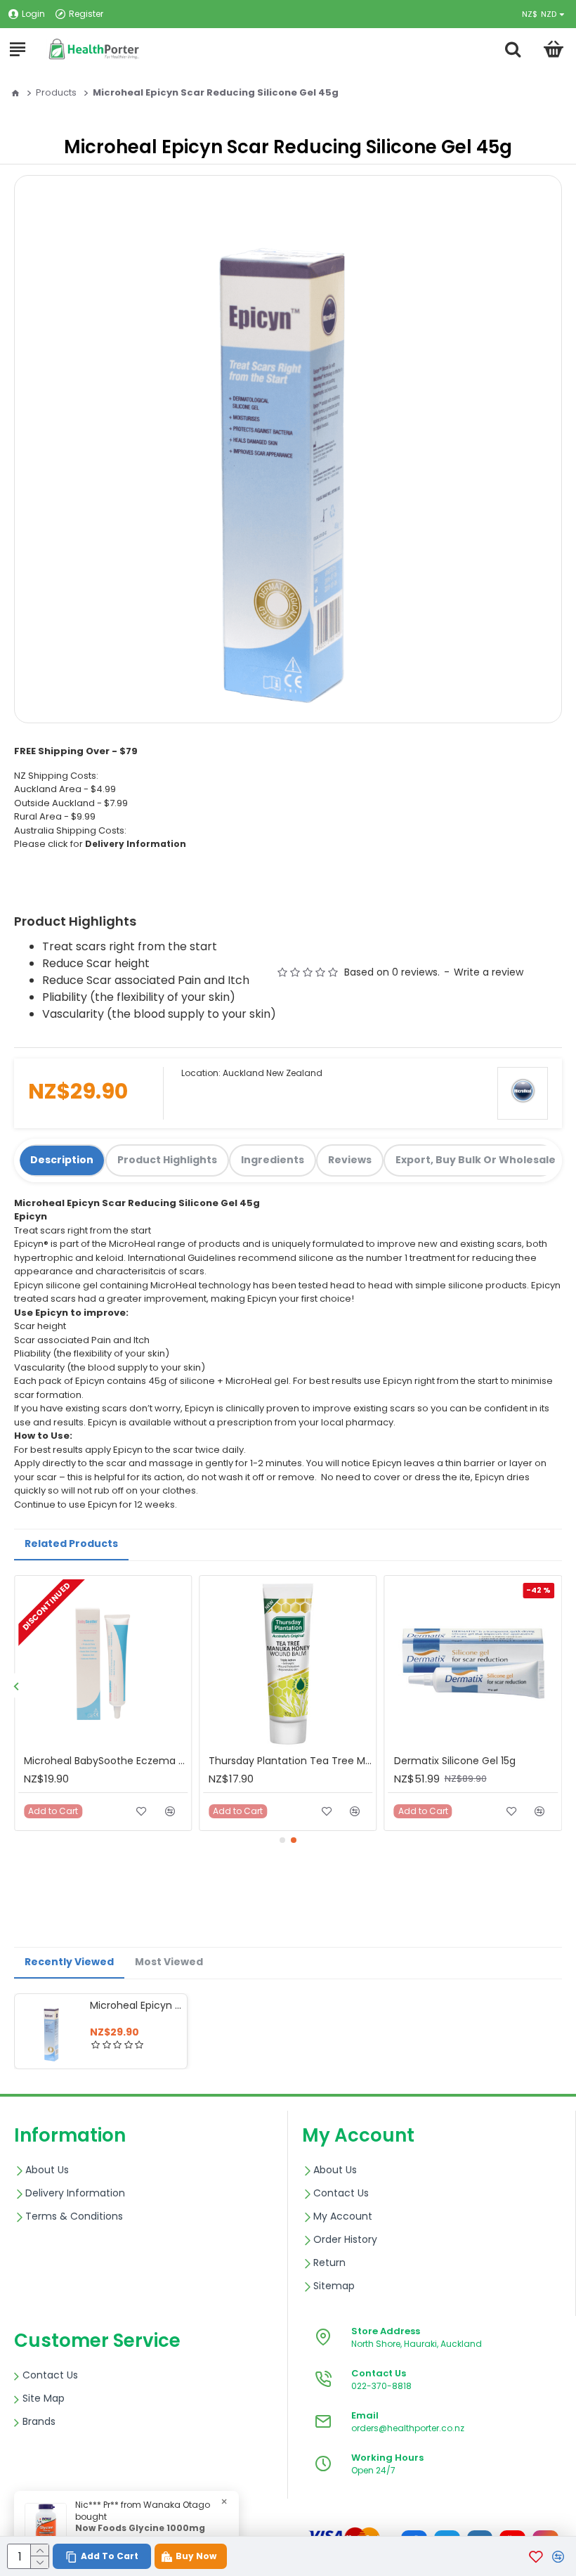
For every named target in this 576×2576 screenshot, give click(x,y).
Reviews (350, 1160)
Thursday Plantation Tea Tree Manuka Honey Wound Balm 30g (290, 1761)
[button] (16, 1686)
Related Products (71, 1543)
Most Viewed (169, 1962)
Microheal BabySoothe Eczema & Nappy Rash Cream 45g (106, 1761)
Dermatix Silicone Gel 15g (455, 1761)
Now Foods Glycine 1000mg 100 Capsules (140, 2534)
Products (56, 92)
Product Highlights (167, 1160)
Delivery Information (136, 844)
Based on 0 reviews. (392, 972)
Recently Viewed (69, 1962)
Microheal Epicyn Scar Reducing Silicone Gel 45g (136, 2005)
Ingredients (273, 1160)
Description (62, 1160)
